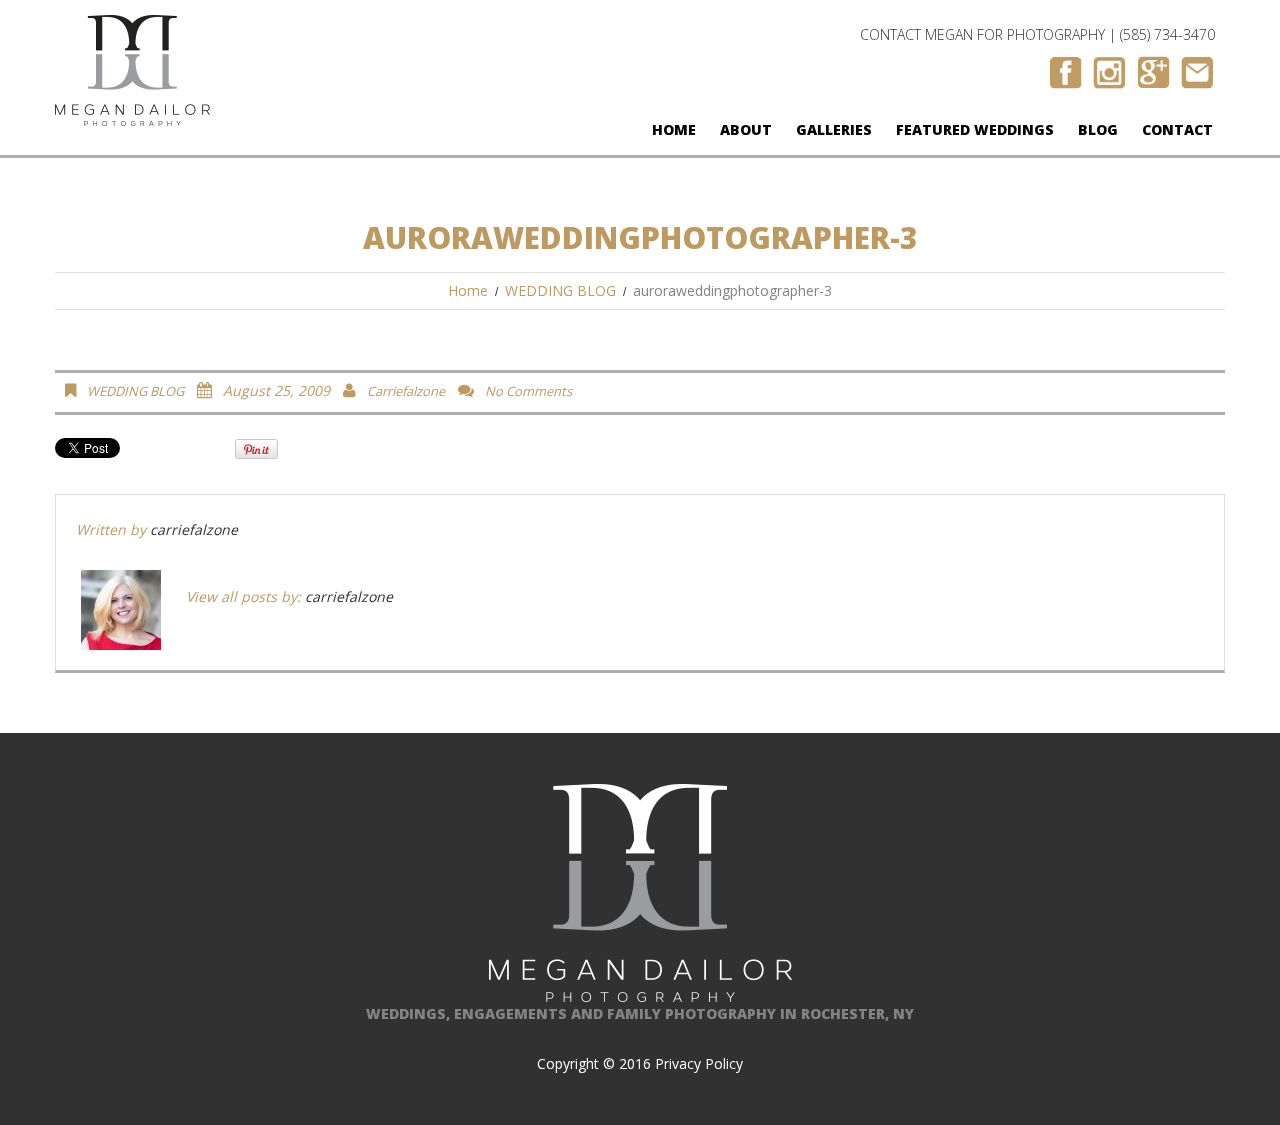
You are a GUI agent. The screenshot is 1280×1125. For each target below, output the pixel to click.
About (746, 129)
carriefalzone (406, 391)
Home (674, 129)
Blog (1098, 129)
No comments (528, 391)
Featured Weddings (975, 129)
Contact (1177, 129)
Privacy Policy (699, 1063)
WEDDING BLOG (560, 290)
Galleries (834, 129)
